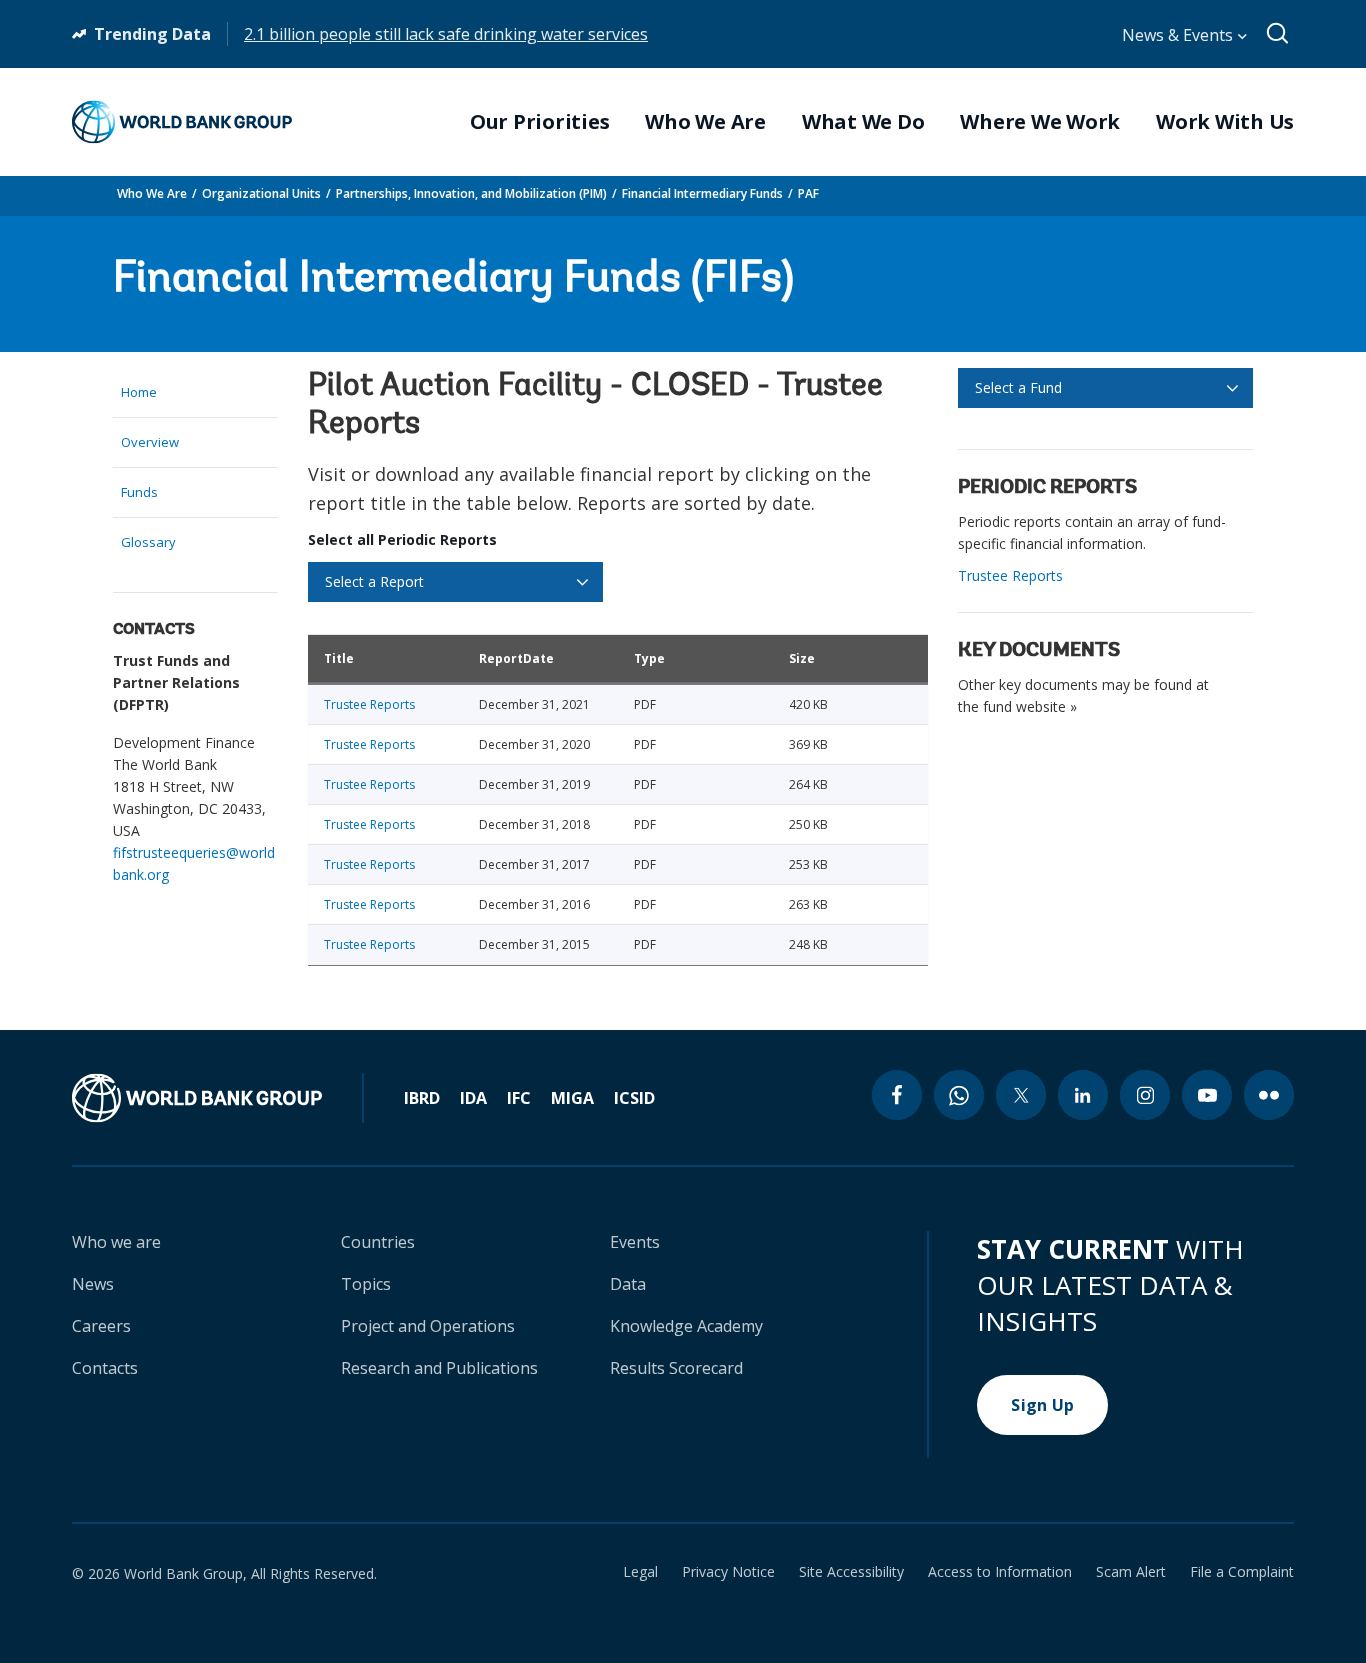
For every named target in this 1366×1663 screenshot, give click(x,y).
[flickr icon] (1269, 1095)
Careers (101, 1326)
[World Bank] (218, 1098)
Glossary (148, 542)
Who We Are (152, 193)
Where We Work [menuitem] (1040, 122)
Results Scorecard (676, 1368)
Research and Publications (439, 1368)
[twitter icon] (1021, 1095)
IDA (473, 1098)
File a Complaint (1242, 1572)
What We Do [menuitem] (863, 122)
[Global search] (1278, 34)
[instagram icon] (1145, 1095)
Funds (139, 492)
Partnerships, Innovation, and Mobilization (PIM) (471, 193)
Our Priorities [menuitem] (540, 122)
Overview (150, 442)
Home (139, 392)
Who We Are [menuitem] (705, 122)
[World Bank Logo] (182, 122)
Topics (366, 1284)
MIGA (572, 1098)
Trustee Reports (369, 704)
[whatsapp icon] (959, 1095)
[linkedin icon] (1083, 1095)
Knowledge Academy (686, 1326)
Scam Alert (1131, 1572)
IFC (519, 1098)
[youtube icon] (1207, 1095)
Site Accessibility (851, 1572)
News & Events (1179, 35)
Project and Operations (428, 1326)
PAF (808, 193)
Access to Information (1000, 1572)
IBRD (422, 1098)
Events (635, 1242)
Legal (640, 1572)
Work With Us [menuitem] (1225, 122)
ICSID (634, 1098)
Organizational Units (261, 193)
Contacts (105, 1368)
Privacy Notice (728, 1572)
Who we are (116, 1242)
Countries (378, 1242)
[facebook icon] (897, 1095)
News (93, 1284)
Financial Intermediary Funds (702, 193)
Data (628, 1284)
